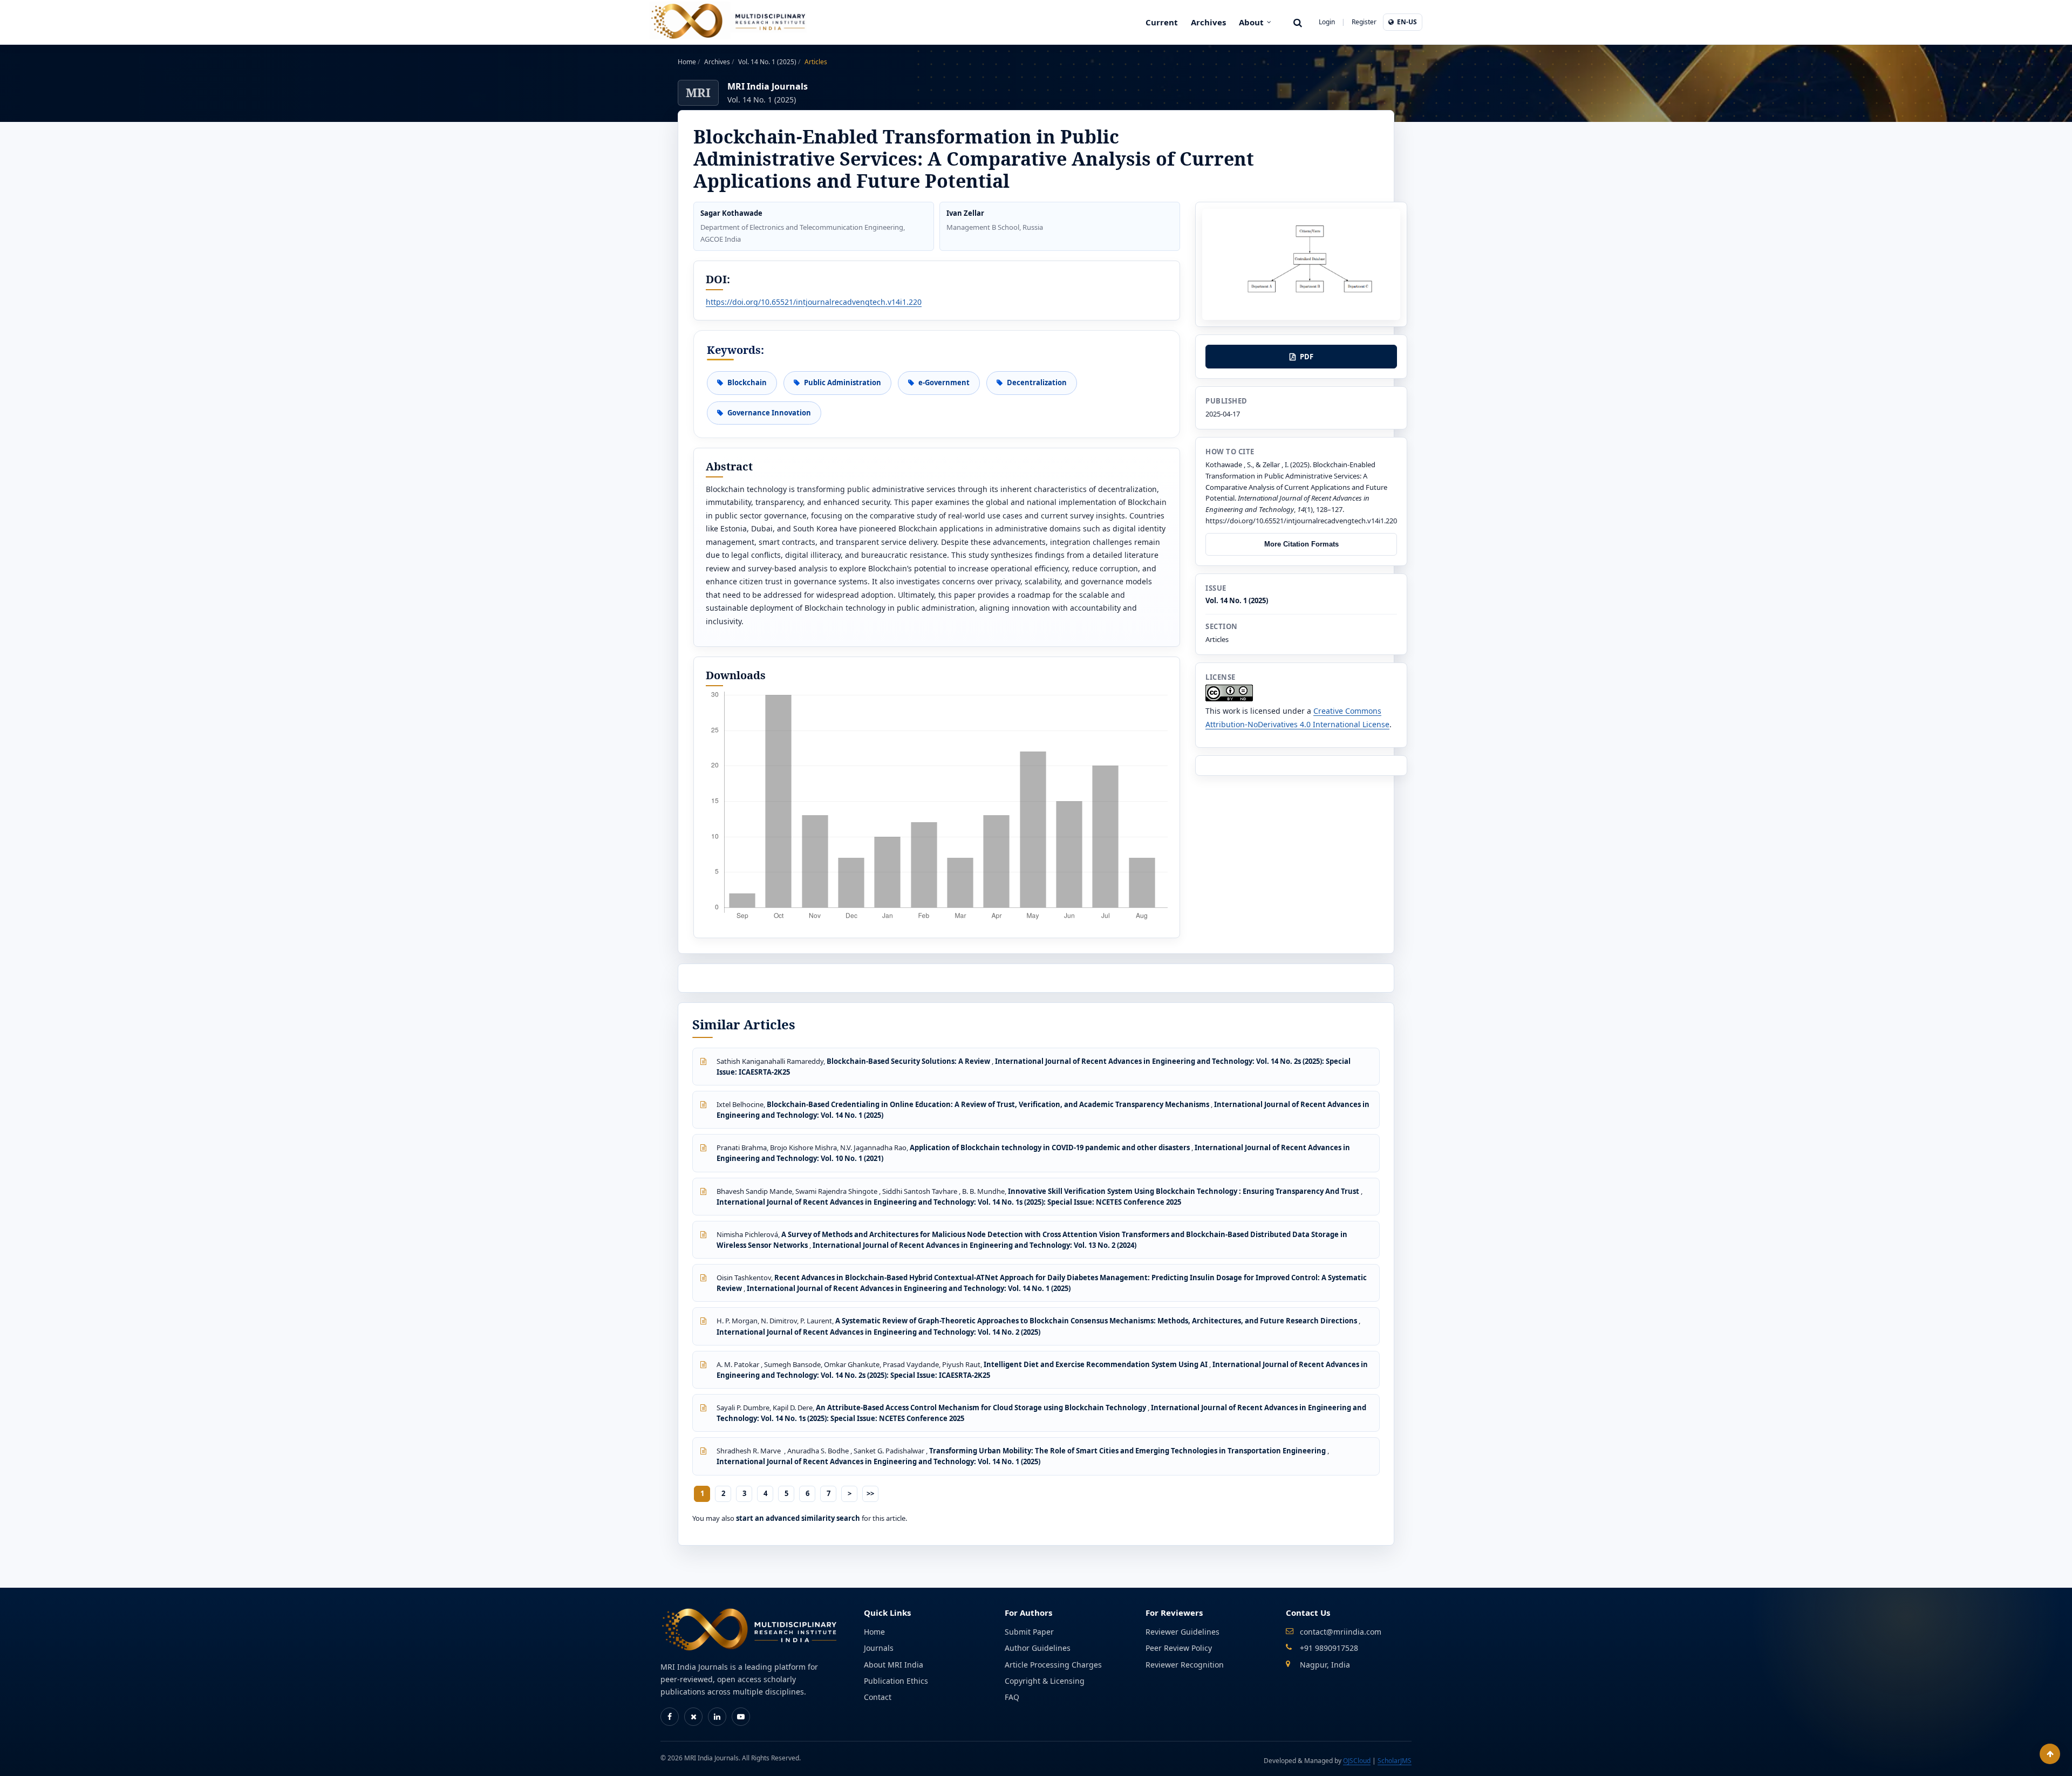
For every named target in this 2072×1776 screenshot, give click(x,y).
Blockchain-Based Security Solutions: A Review (909, 1061)
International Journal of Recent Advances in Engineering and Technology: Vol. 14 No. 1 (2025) (909, 1288)
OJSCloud (1357, 1761)
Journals (879, 1648)
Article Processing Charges (1053, 1665)
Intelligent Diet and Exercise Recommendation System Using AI (1096, 1364)
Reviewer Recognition (1185, 1665)
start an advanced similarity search (798, 1518)
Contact (878, 1697)
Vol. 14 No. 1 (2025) (768, 62)
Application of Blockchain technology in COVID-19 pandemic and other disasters (1051, 1147)
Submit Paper (1029, 1632)
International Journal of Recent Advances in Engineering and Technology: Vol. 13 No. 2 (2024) (974, 1245)
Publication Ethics (896, 1681)
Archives (1208, 22)
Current (1162, 22)
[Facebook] (670, 1717)
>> (870, 1493)
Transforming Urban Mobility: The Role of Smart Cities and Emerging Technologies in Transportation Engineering (1128, 1451)
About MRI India (894, 1665)
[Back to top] (2050, 1754)
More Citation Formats (1301, 544)
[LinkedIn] (717, 1717)
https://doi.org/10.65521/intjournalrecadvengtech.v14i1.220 (814, 302)
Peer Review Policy (1179, 1648)
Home (688, 62)
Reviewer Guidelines (1182, 1632)
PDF (1307, 357)
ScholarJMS (1395, 1761)
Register (1364, 22)
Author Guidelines (1038, 1648)
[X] (693, 1717)
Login (1327, 22)
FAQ (1012, 1697)
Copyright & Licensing (1045, 1681)
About (1251, 22)
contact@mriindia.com (1341, 1632)
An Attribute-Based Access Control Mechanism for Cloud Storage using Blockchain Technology (982, 1408)
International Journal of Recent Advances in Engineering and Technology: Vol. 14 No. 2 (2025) (878, 1332)
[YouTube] (741, 1717)
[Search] (1298, 22)
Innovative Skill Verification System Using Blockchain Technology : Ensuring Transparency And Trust (1184, 1191)
